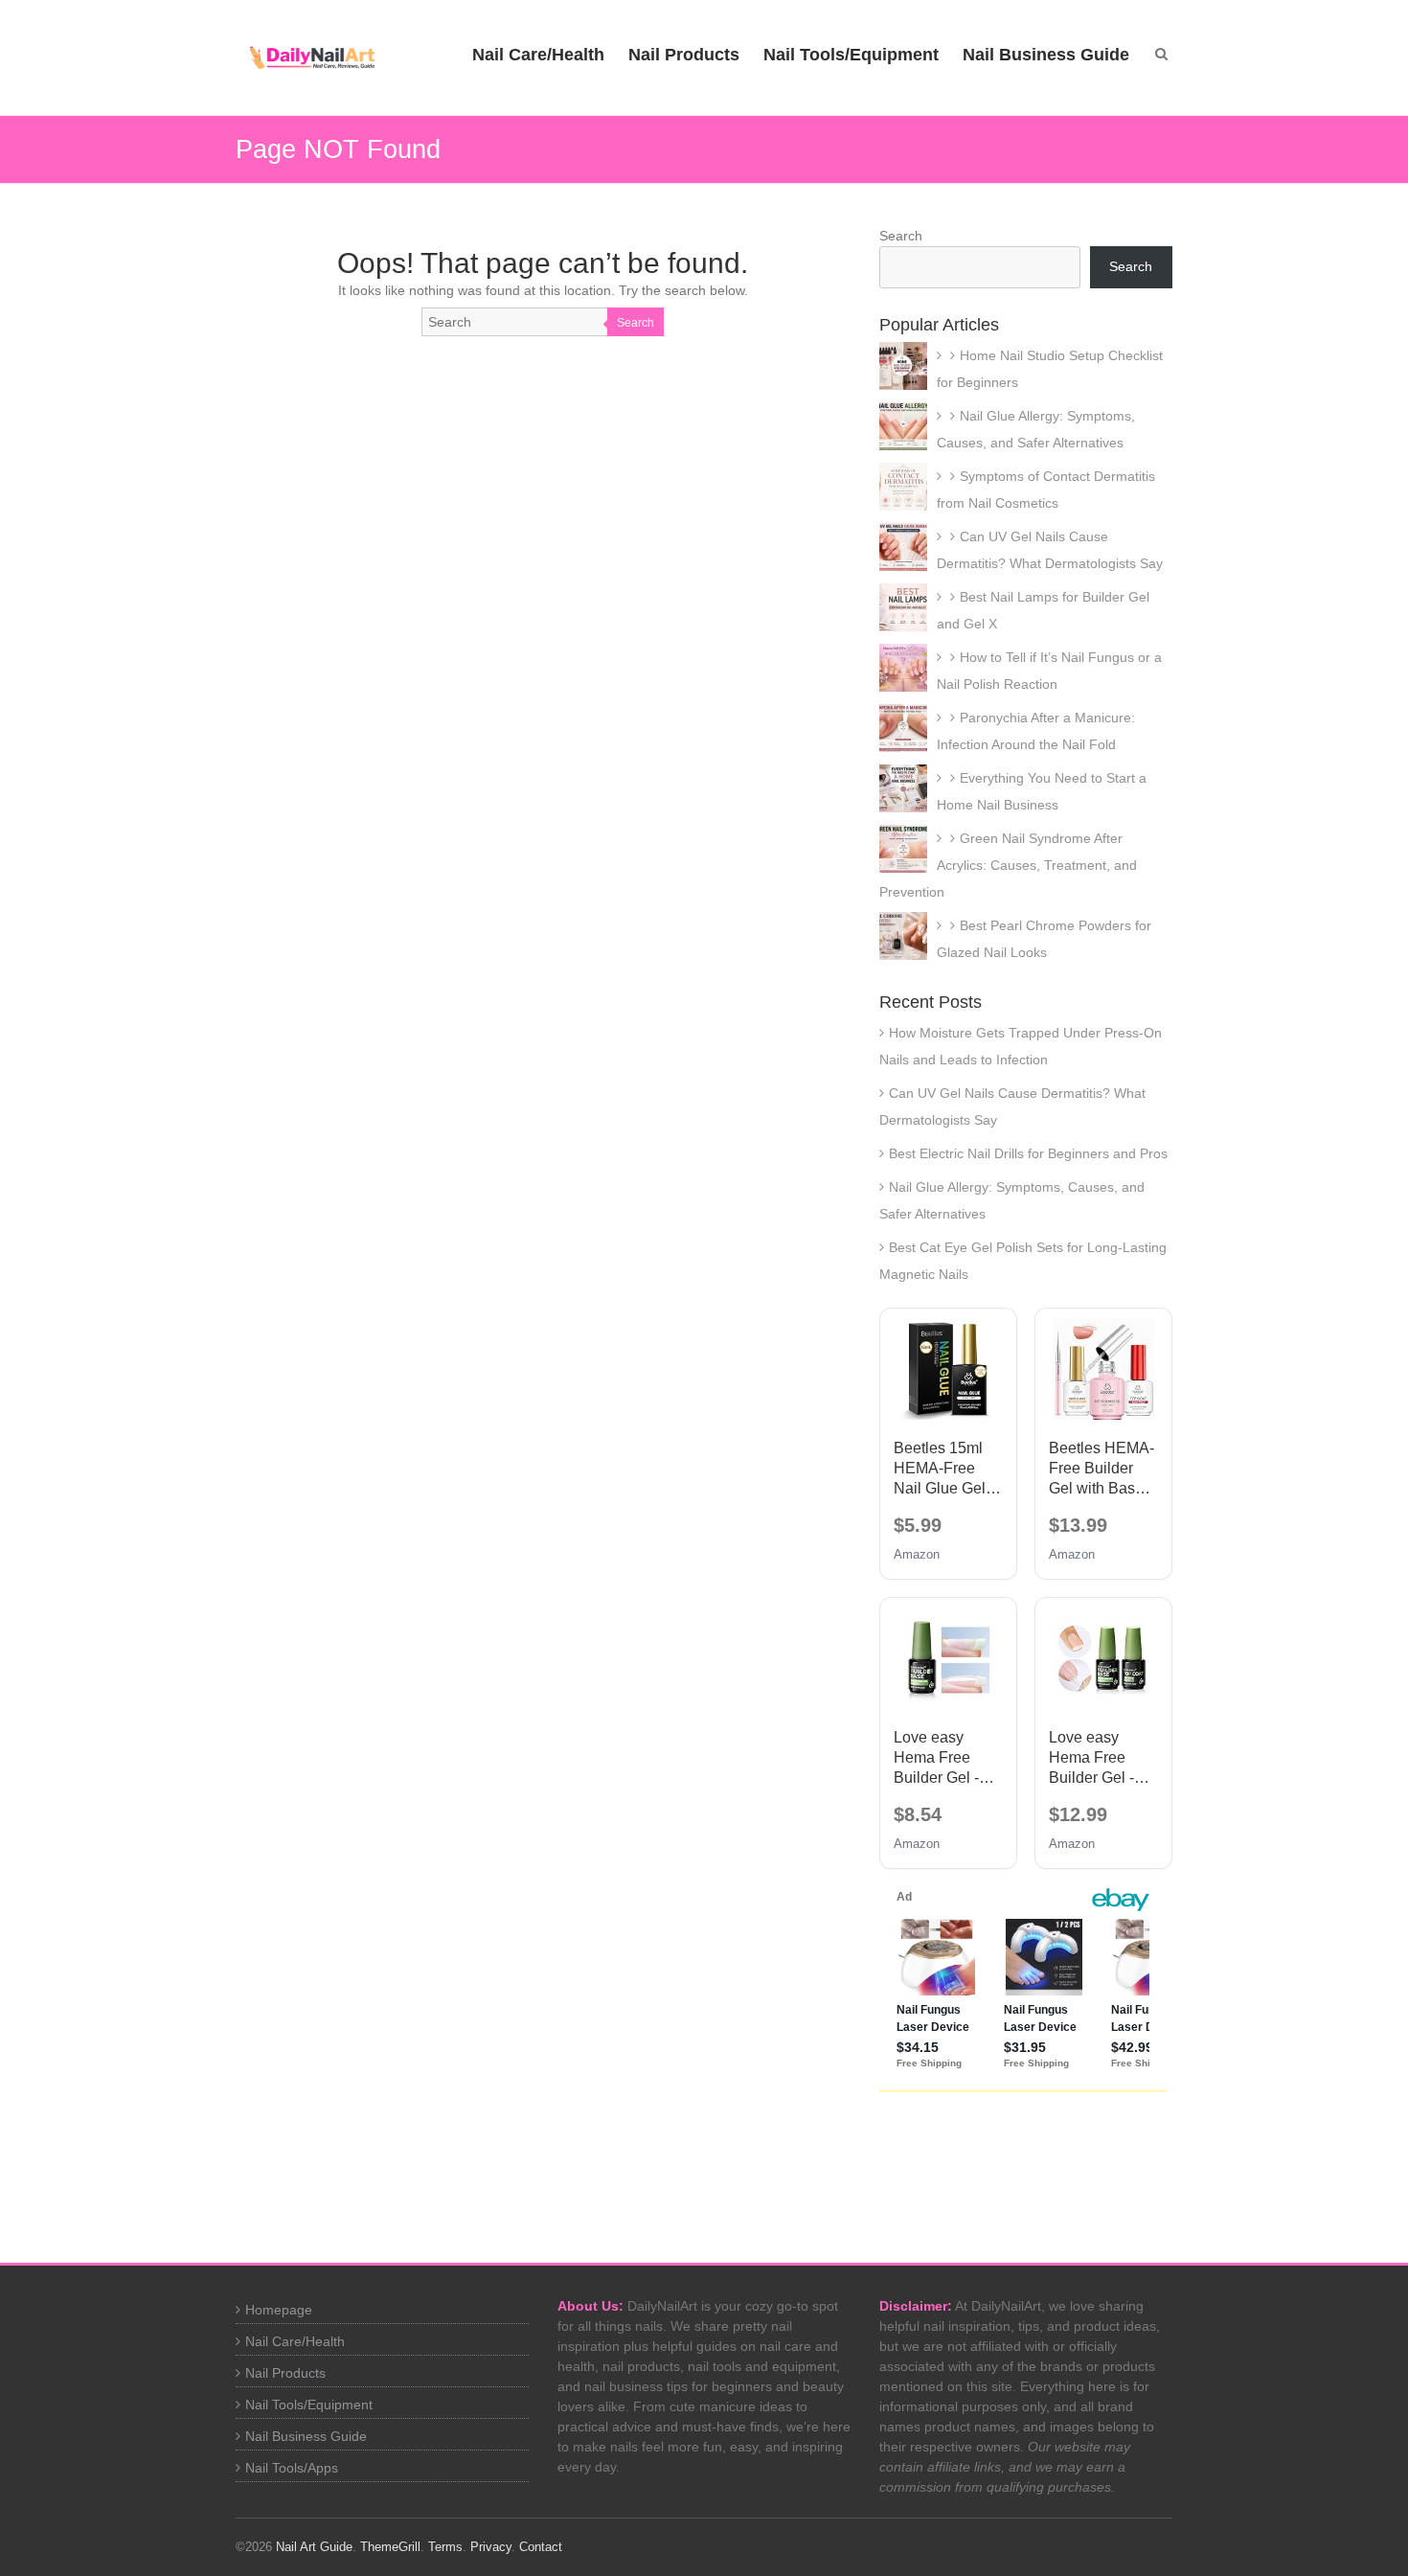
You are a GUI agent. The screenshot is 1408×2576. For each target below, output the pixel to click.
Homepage (279, 2310)
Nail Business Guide (1046, 55)
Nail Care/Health (538, 55)
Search (636, 323)
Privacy (491, 2547)
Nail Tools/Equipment (851, 55)
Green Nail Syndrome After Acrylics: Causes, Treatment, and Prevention (1008, 865)
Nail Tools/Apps (292, 2468)
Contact (541, 2547)
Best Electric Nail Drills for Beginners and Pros (1028, 1153)
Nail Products (684, 55)
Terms (445, 2547)
